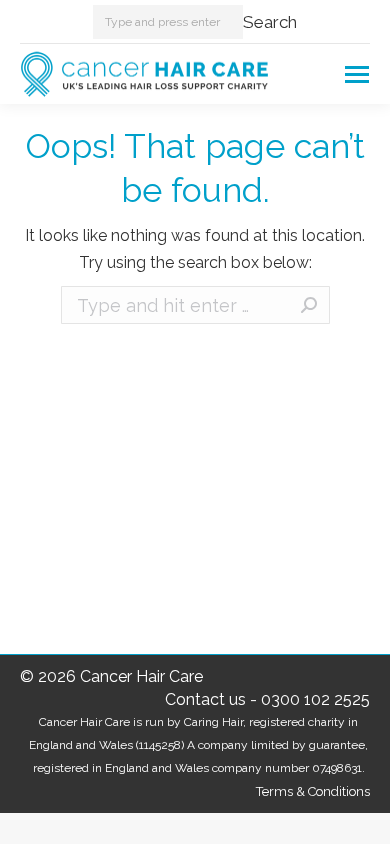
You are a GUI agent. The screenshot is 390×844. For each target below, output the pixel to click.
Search (270, 22)
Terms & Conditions (313, 791)
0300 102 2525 (315, 699)
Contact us (205, 699)
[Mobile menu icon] (357, 74)
